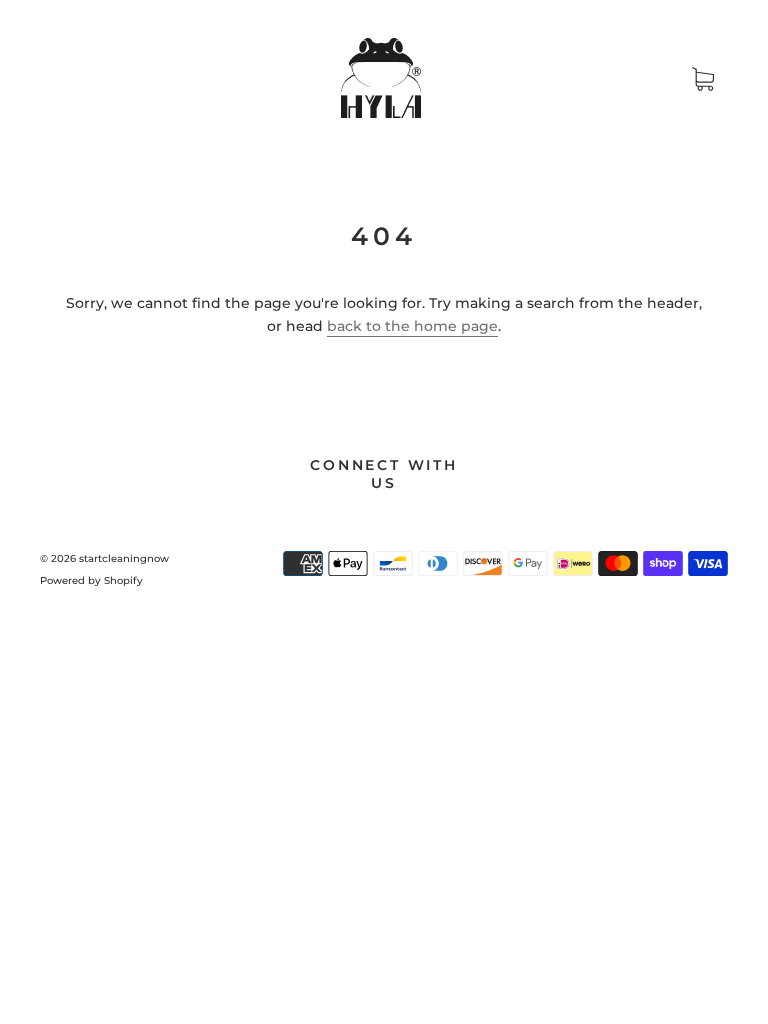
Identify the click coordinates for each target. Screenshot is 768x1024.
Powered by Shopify (91, 580)
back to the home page (412, 326)
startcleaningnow (124, 558)
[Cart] (703, 79)
